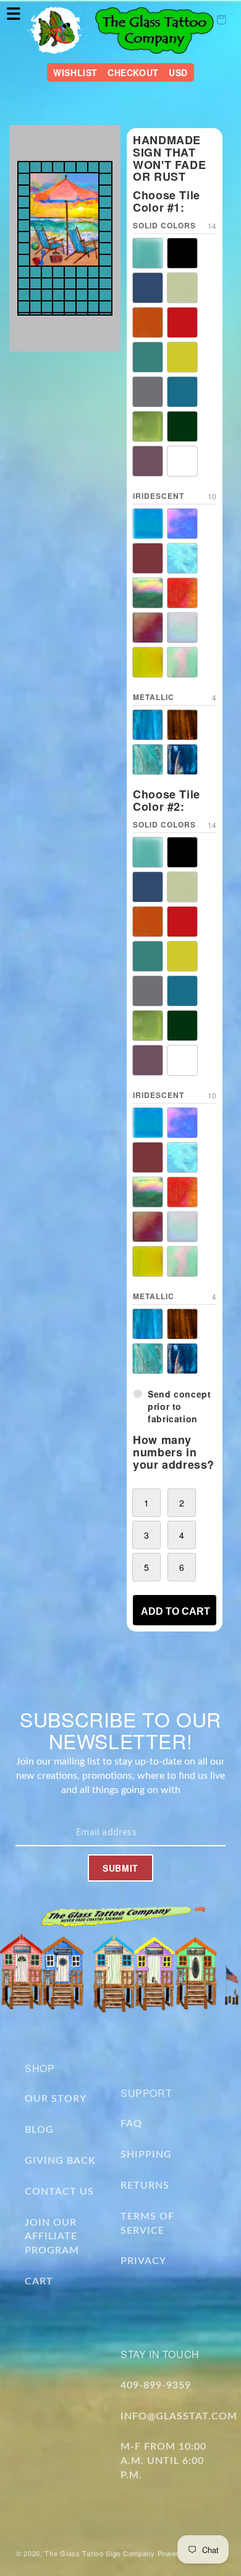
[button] (14, 14)
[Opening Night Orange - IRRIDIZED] (182, 593)
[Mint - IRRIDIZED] (182, 662)
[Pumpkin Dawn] (148, 322)
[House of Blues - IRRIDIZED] (182, 558)
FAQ (131, 2124)
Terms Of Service (147, 2224)
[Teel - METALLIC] (148, 759)
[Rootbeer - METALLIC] (182, 725)
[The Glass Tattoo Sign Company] (57, 30)
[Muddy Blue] (182, 392)
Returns (145, 2185)
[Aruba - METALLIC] (148, 725)
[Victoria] (148, 461)
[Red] (182, 322)
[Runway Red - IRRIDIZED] (148, 628)
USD (178, 72)
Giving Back (60, 2161)
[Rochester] (148, 357)
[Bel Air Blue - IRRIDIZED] (148, 524)
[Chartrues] (182, 288)
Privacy (143, 2261)
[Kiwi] (148, 426)
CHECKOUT (133, 72)
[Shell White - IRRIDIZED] (182, 628)
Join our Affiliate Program (52, 2237)
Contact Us (59, 2192)
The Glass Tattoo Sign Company (99, 2553)
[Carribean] (148, 288)
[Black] (182, 253)
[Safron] (182, 357)
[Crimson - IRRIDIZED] (148, 558)
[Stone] (148, 392)
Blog (39, 2130)
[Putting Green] (182, 426)
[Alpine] (148, 253)
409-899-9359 (156, 2385)
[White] (182, 461)
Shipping (146, 2155)
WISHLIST (75, 72)
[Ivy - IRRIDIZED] (148, 593)
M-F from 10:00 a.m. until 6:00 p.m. (163, 2461)
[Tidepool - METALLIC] (182, 759)
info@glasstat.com (179, 2416)
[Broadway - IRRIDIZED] (182, 524)
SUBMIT (120, 1868)
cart (39, 2281)
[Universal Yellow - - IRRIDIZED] (148, 662)
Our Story (56, 2099)
